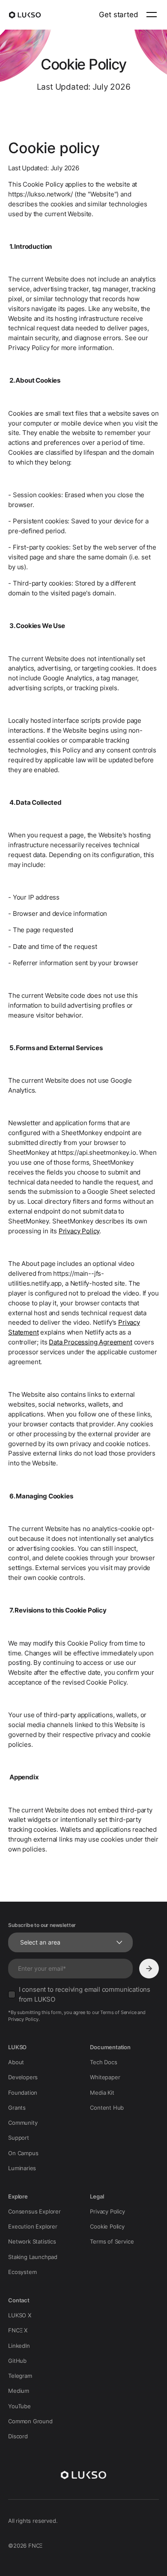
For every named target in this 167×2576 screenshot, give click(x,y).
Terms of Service (112, 2241)
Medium (19, 2391)
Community (23, 2123)
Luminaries (22, 2168)
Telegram (20, 2376)
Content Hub (107, 2108)
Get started (118, 14)
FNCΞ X (18, 2330)
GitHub (17, 2361)
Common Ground (30, 2421)
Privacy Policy (79, 1231)
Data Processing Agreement (91, 1342)
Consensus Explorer (34, 2211)
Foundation (23, 2093)
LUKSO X (20, 2315)
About (16, 2062)
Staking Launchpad (33, 2257)
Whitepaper (105, 2077)
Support (19, 2138)
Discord (18, 2436)
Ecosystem (22, 2272)
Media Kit (102, 2093)
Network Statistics (32, 2241)
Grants (17, 2108)
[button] (150, 15)
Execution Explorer (33, 2226)
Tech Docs (103, 2062)
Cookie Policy (107, 2226)
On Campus (23, 2153)
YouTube (19, 2406)
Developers (23, 2077)
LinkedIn (19, 2346)
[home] (25, 15)
